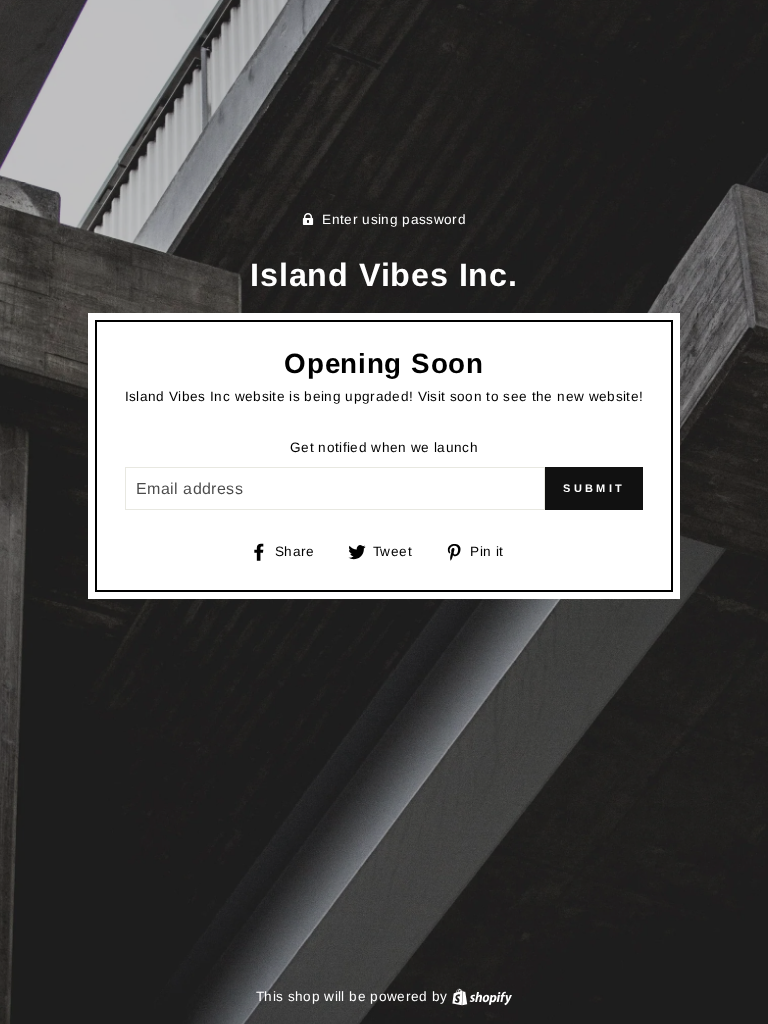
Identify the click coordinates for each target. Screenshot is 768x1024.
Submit (594, 488)
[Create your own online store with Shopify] (482, 996)
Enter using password (394, 219)
